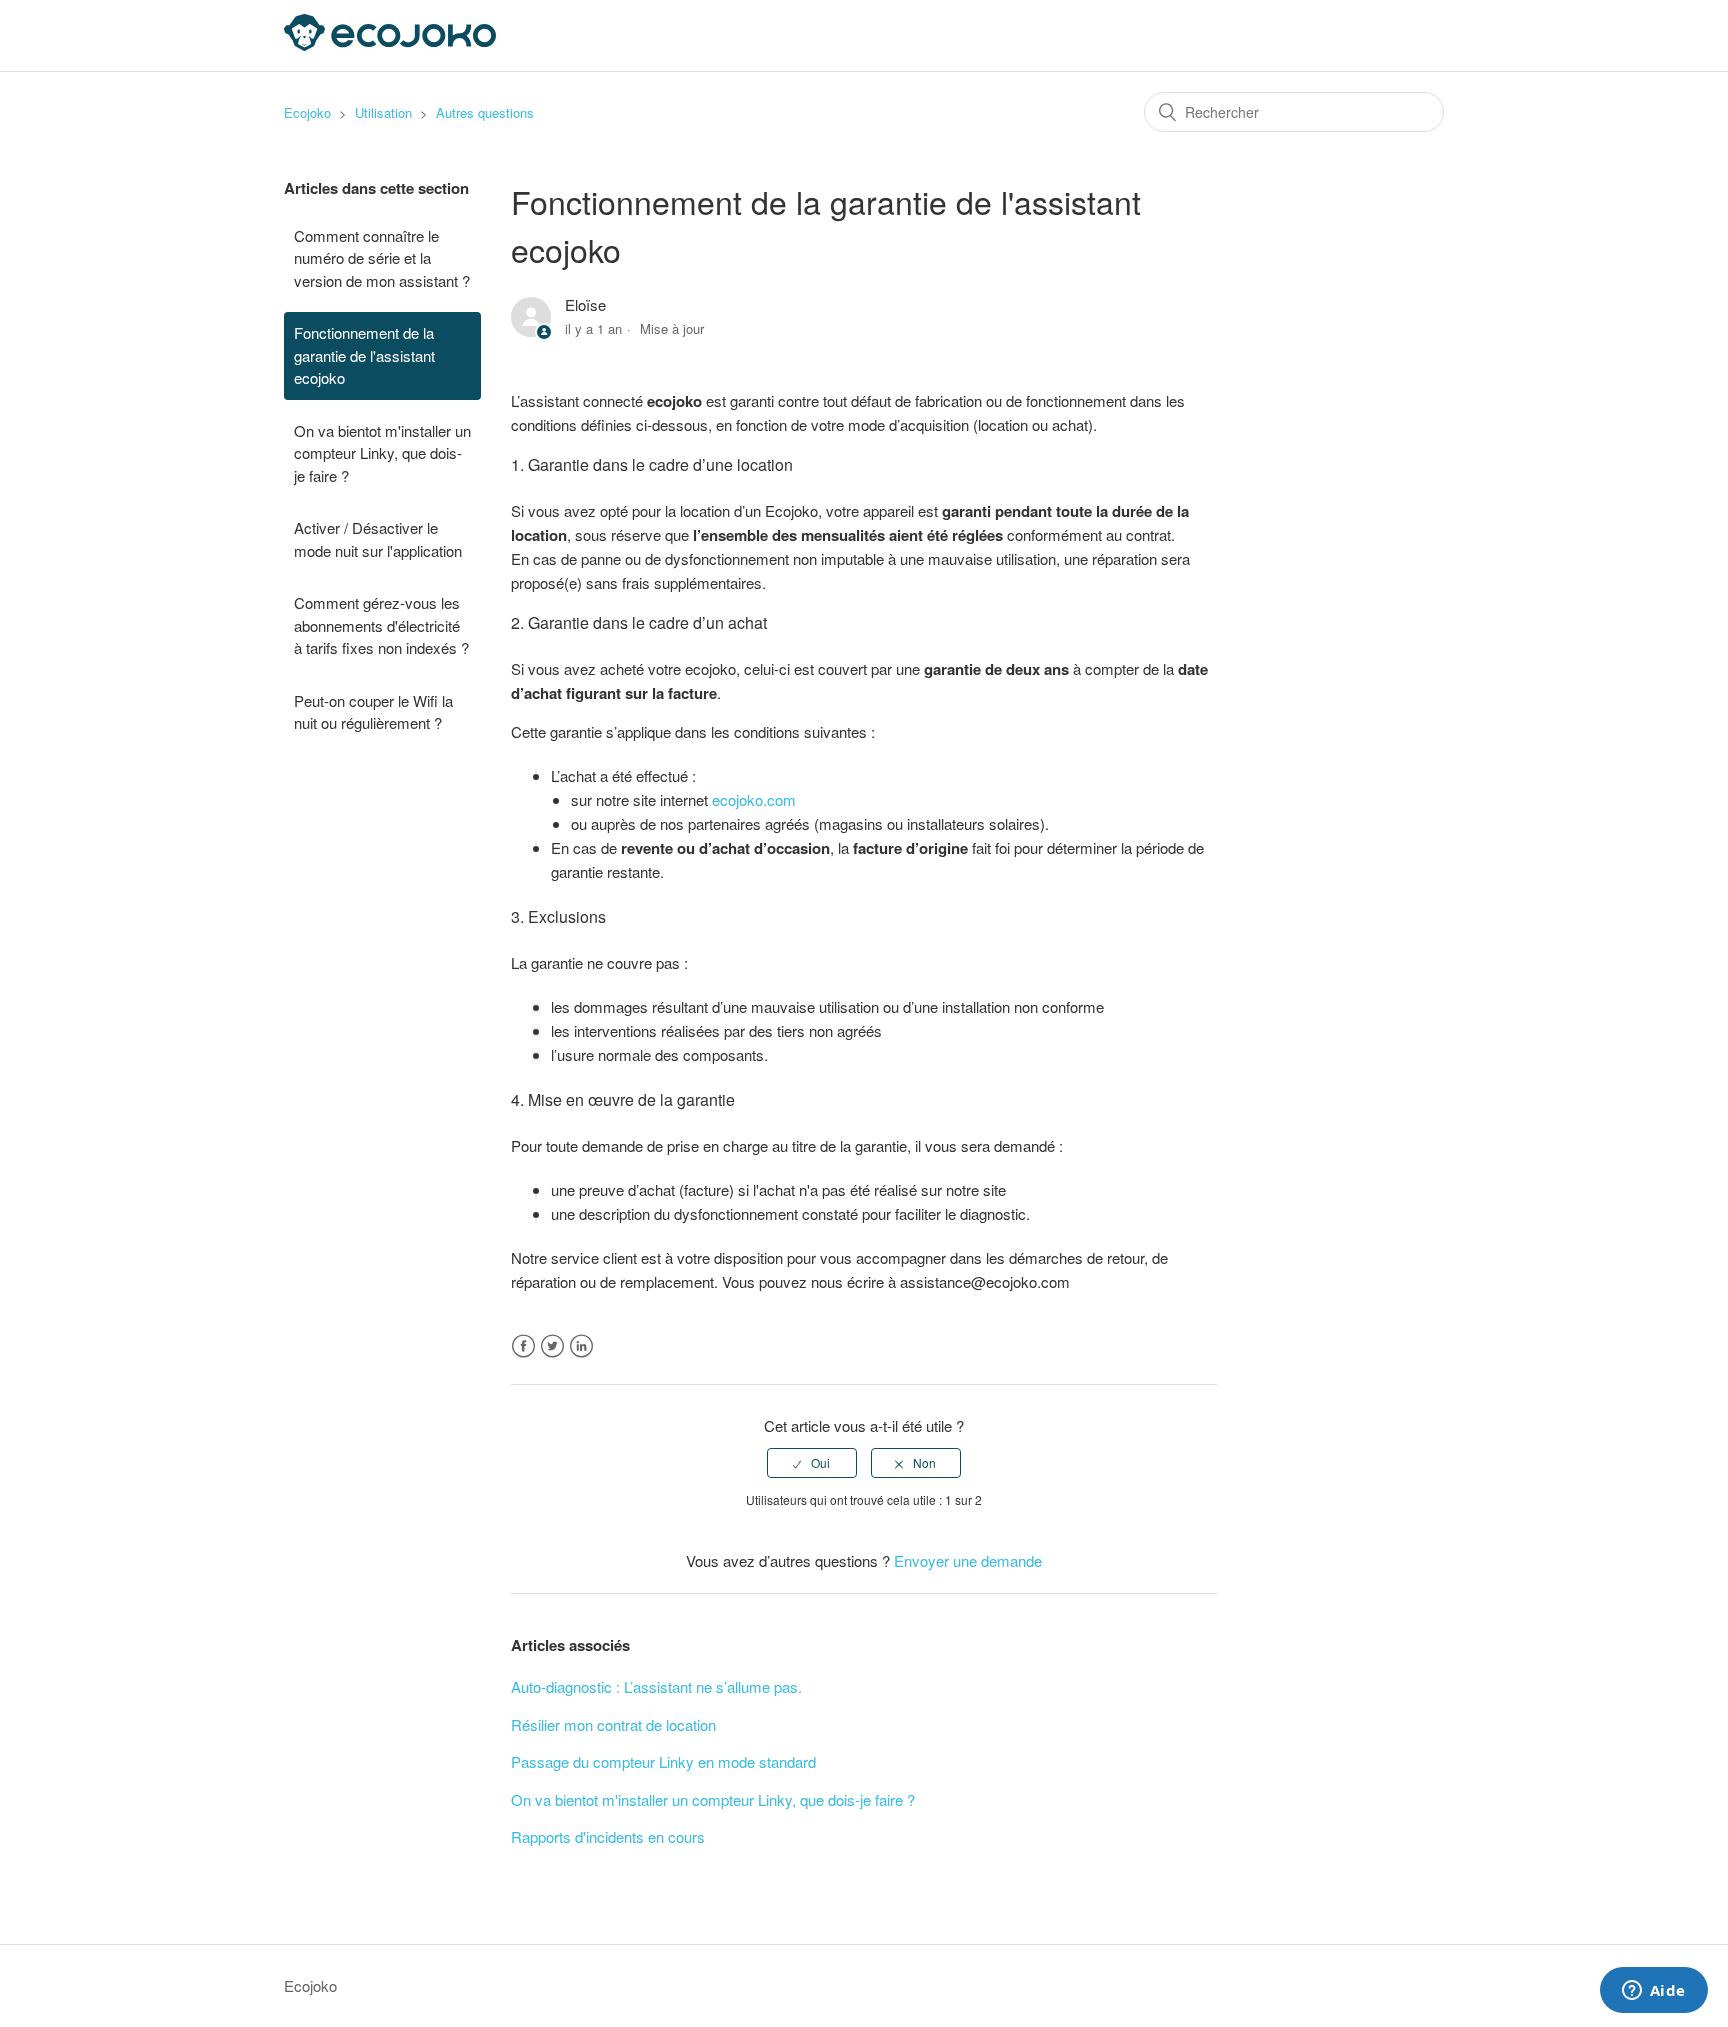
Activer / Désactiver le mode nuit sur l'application (378, 539)
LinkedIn (581, 1346)
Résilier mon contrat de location (613, 1724)
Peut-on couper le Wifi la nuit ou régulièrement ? (373, 712)
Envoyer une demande (968, 1560)
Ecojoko (307, 112)
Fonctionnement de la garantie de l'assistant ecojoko (364, 355)
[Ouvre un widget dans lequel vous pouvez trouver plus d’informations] (1653, 1992)
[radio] (812, 1463)
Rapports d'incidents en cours (608, 1836)
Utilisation (383, 112)
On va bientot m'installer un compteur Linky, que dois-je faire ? (382, 453)
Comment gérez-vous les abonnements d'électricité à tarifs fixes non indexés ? (381, 625)
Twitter (552, 1346)
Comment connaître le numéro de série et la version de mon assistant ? (382, 258)
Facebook (523, 1346)
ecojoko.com (754, 799)
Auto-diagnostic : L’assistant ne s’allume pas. (656, 1686)
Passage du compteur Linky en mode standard (663, 1761)
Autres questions (485, 112)
